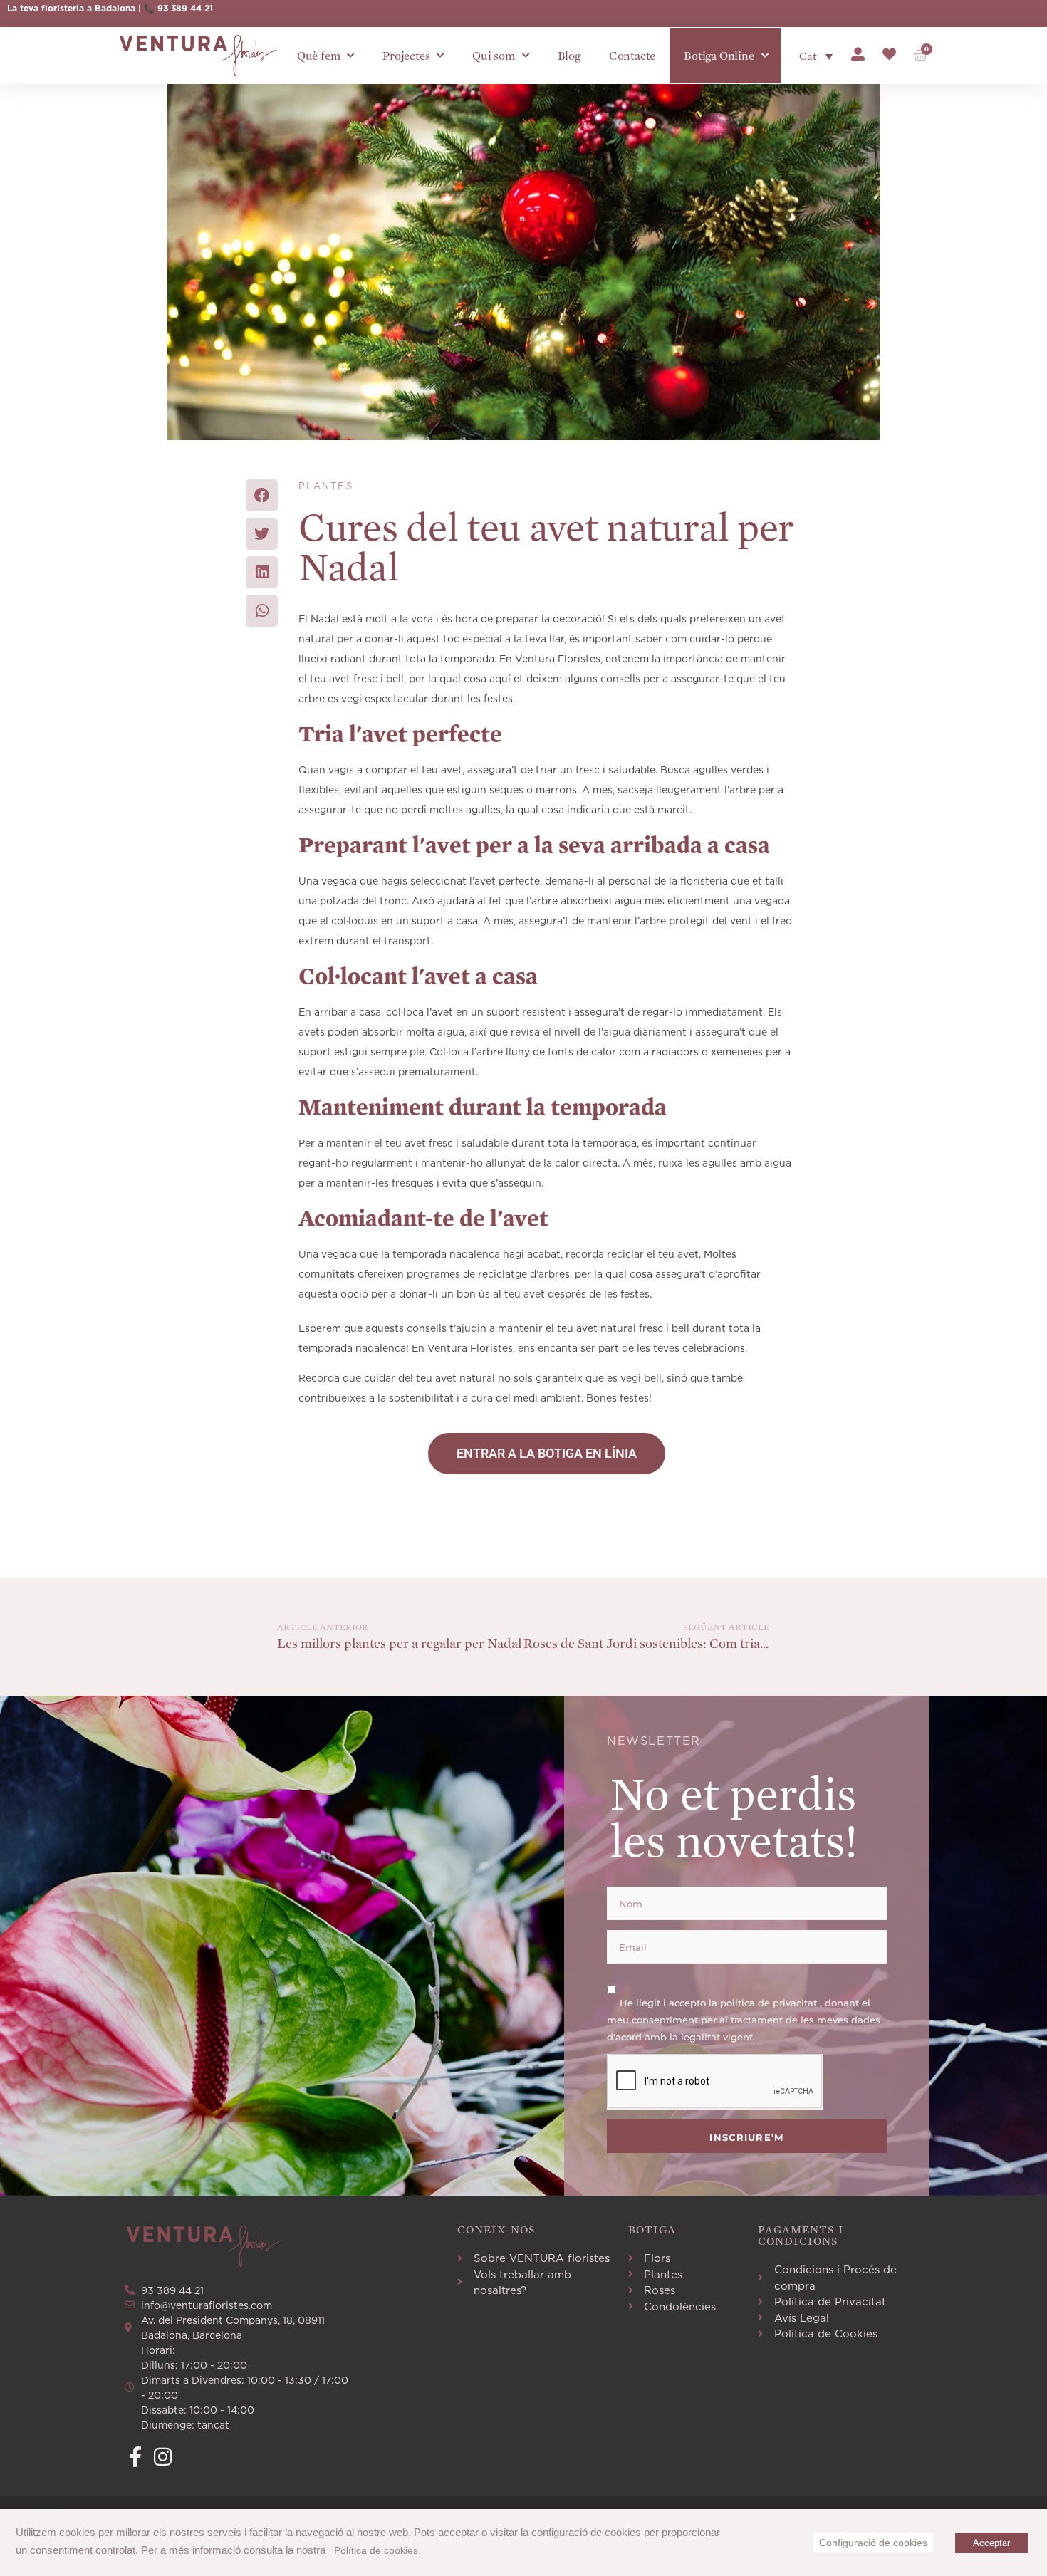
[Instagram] (163, 2457)
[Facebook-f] (135, 2457)
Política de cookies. (377, 2550)
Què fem (319, 56)
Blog (569, 56)
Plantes (326, 486)
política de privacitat (770, 2003)
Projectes (406, 56)
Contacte (632, 56)
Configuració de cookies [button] (873, 2543)
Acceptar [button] (991, 2543)
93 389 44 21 (185, 8)
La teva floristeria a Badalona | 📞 (82, 8)
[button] (262, 495)
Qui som (494, 56)
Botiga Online (719, 56)
